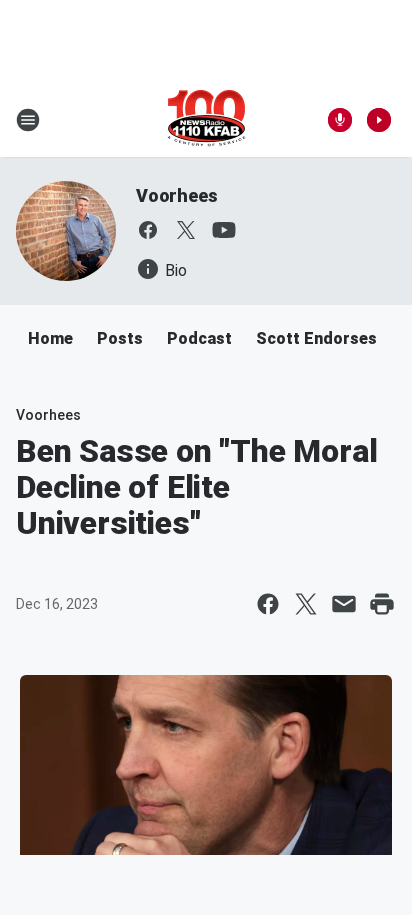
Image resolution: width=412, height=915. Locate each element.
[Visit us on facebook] (148, 230)
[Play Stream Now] (379, 120)
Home (50, 338)
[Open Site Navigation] (28, 120)
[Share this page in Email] (344, 604)
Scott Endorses (316, 338)
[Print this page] (382, 604)
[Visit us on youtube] (224, 230)
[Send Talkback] (340, 120)
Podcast (199, 338)
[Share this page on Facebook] (268, 604)
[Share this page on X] (306, 604)
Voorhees (176, 195)
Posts (120, 338)
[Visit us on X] (186, 230)
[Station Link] (206, 120)
